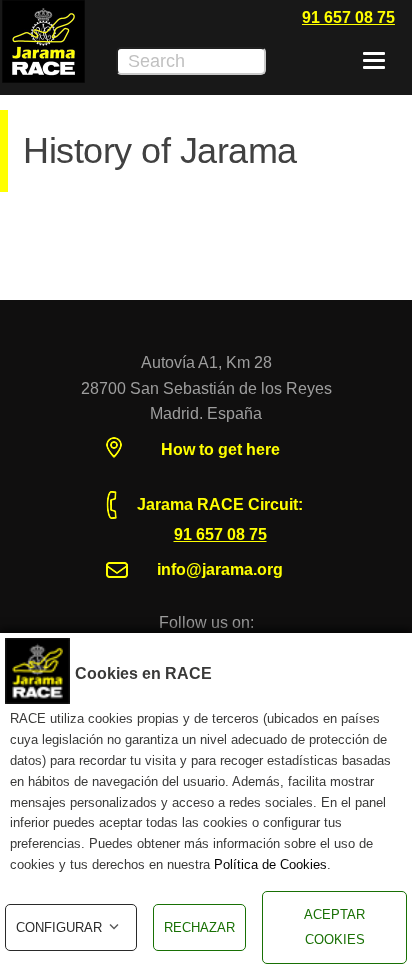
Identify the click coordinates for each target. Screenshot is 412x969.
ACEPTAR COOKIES (334, 927)
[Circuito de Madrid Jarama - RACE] (43, 41)
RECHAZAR (199, 927)
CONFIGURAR (59, 927)
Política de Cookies (270, 864)
